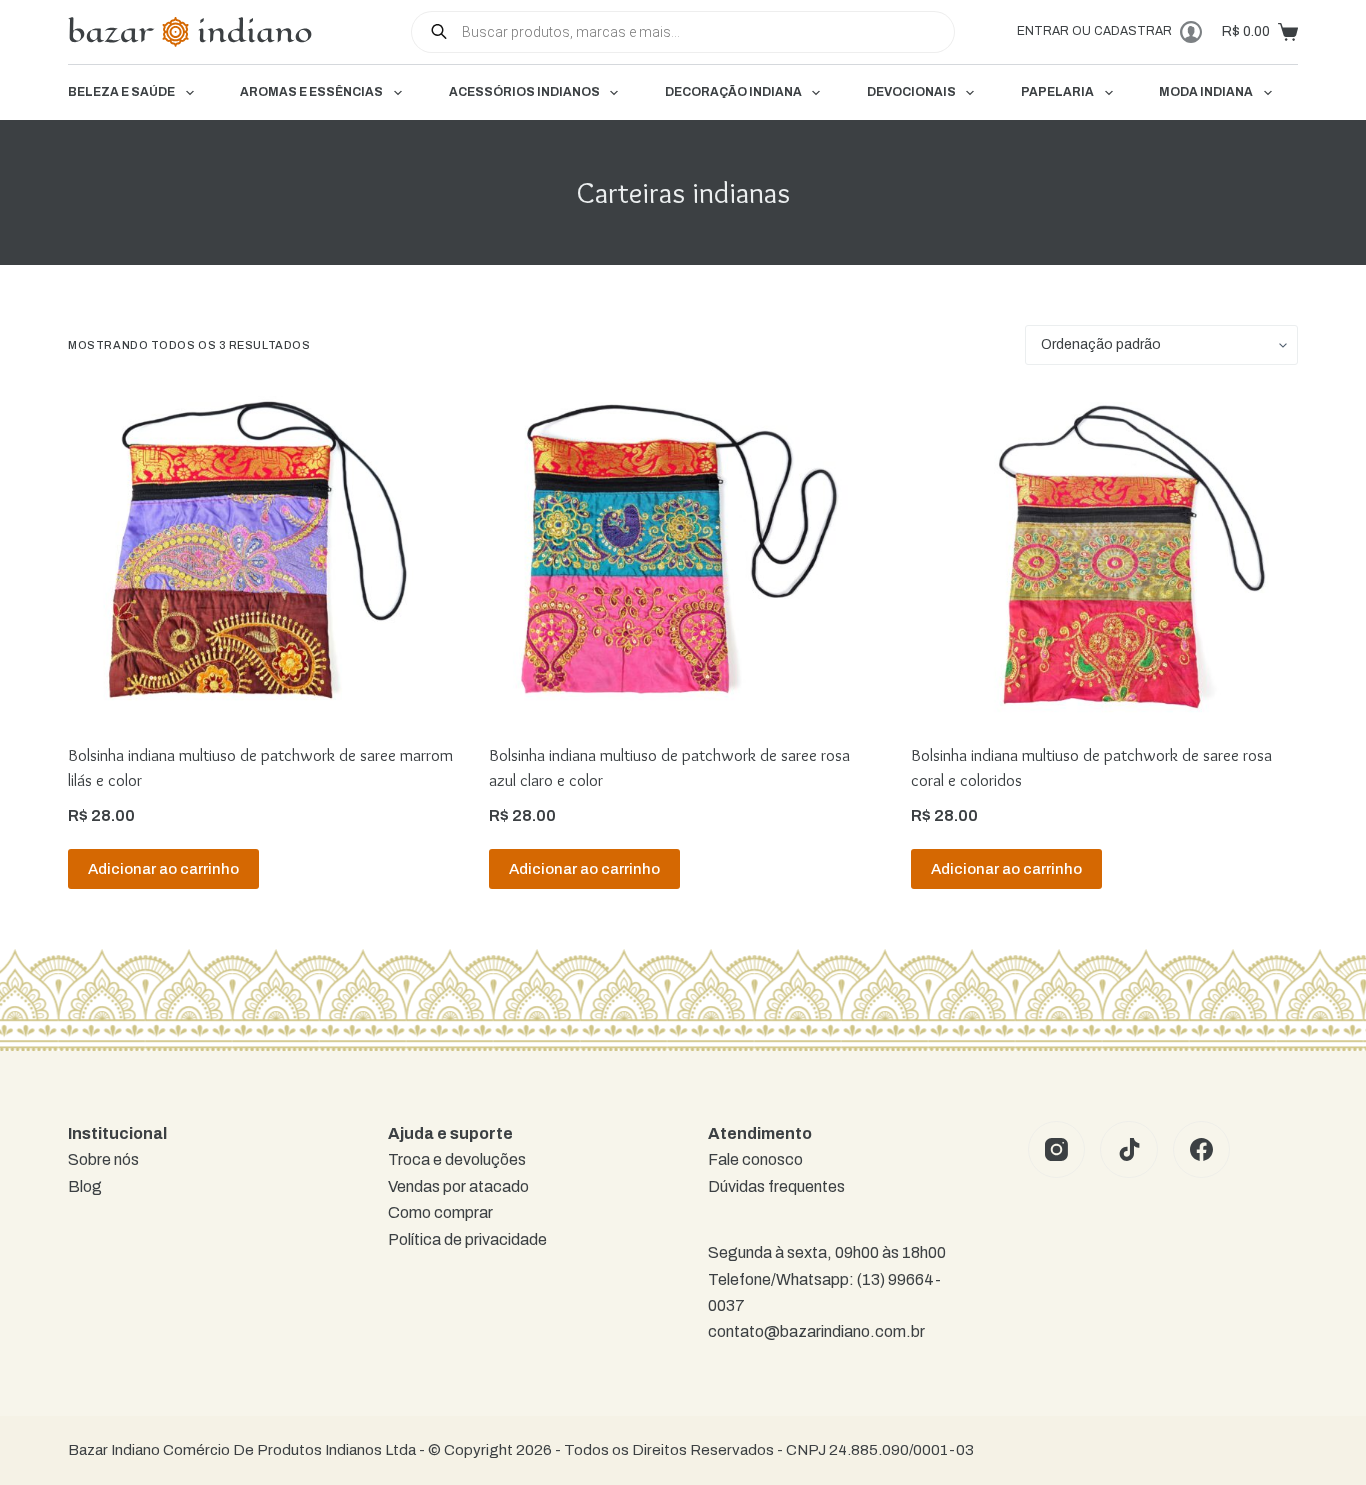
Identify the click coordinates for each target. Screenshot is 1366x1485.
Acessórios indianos (524, 92)
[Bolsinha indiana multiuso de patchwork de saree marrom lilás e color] (261, 554)
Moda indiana (1206, 92)
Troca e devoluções (457, 1159)
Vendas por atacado (458, 1186)
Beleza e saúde (121, 92)
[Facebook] (1202, 1150)
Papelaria (1057, 92)
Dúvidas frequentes (776, 1186)
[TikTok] (1129, 1150)
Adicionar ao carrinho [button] (163, 869)
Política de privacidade (467, 1239)
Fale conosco (755, 1159)
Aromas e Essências (311, 92)
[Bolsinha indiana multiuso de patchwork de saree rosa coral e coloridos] (1104, 554)
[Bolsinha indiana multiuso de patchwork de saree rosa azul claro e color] (682, 554)
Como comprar (440, 1212)
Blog (85, 1186)
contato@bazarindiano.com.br (816, 1331)
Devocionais (911, 92)
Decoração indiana (733, 92)
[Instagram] (1057, 1150)
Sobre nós (103, 1159)
